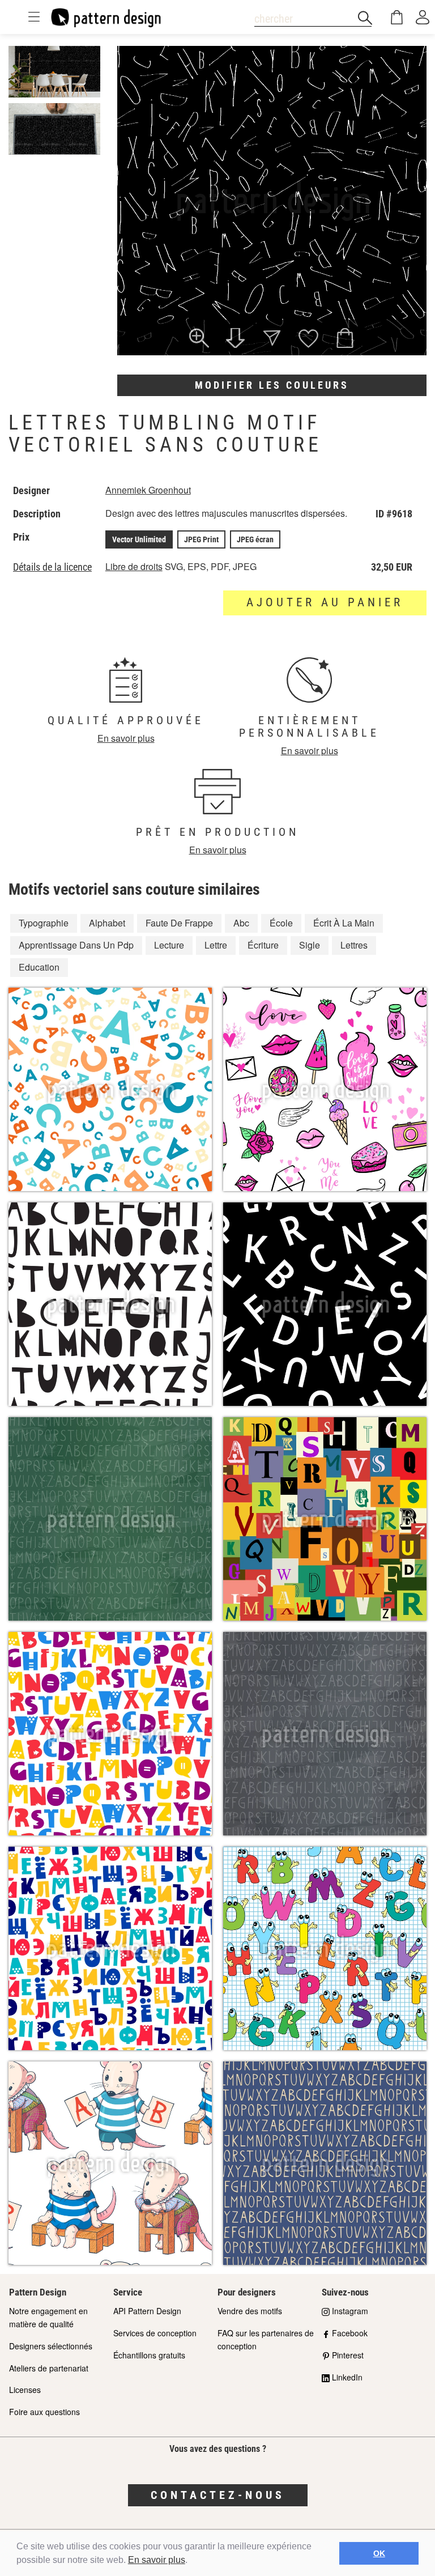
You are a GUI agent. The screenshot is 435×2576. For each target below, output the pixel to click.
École (281, 923)
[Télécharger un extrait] (235, 339)
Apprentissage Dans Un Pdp (76, 945)
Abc (241, 923)
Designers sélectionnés (51, 2346)
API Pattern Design (147, 2311)
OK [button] (379, 2553)
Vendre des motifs (250, 2311)
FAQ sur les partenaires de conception (266, 2339)
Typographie (44, 923)
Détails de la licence (52, 567)
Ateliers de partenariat (49, 2368)
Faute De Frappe (179, 923)
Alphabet (107, 923)
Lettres (354, 945)
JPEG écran (255, 539)
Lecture (169, 945)
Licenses (25, 2390)
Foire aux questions (44, 2412)
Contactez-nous (218, 2495)
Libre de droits (134, 566)
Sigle (310, 945)
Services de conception (155, 2333)
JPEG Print (201, 539)
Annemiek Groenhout (148, 490)
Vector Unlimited (139, 539)
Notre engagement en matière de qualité (48, 2317)
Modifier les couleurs (272, 385)
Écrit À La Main (344, 923)
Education (39, 967)
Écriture (263, 945)
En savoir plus (157, 2560)
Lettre (216, 945)
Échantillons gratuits (149, 2355)
